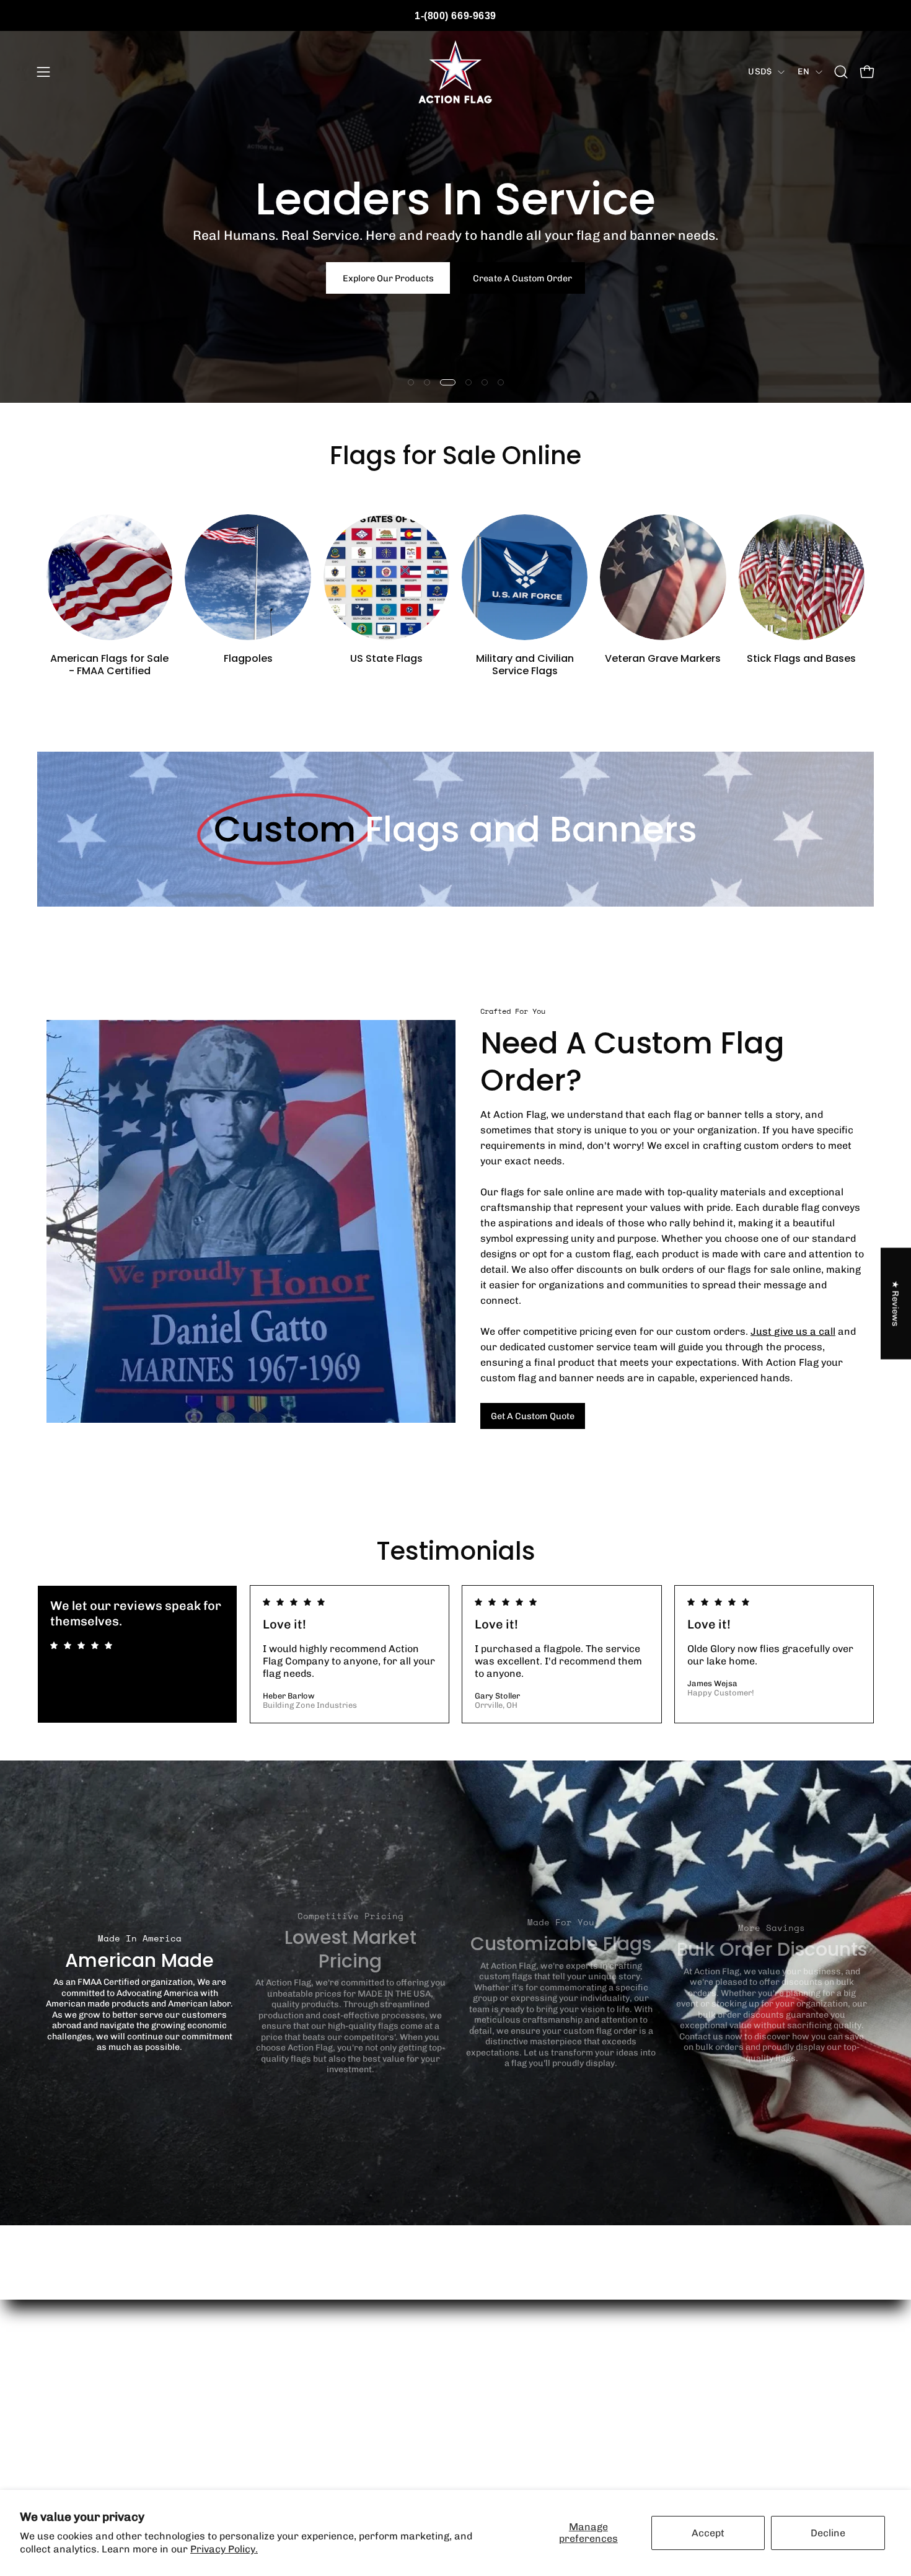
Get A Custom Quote (533, 1416)
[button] (841, 72)
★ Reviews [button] (896, 1303)
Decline (828, 2533)
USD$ (760, 72)
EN (803, 72)
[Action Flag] (455, 72)
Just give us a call (793, 1331)
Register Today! (456, 322)
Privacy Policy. (224, 2549)
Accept (708, 2533)
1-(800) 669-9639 (455, 16)
